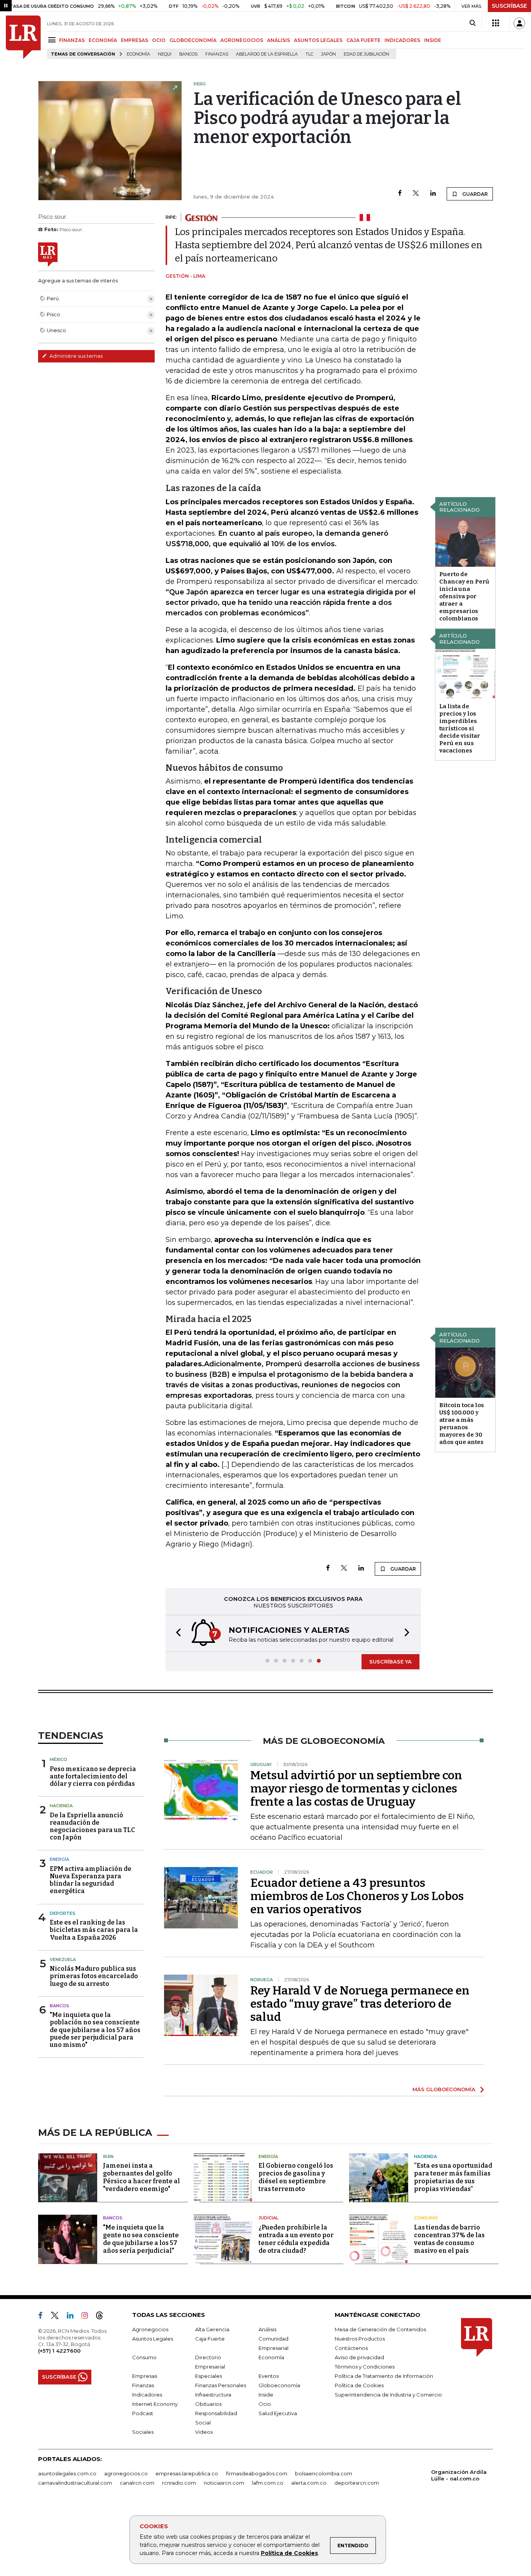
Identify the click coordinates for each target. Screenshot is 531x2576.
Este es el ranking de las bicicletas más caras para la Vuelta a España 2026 (94, 1930)
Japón (328, 54)
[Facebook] (400, 194)
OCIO (159, 40)
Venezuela (63, 1959)
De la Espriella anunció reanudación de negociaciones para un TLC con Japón (92, 1826)
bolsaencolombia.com (324, 2473)
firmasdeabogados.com (257, 2473)
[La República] (23, 37)
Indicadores (147, 2395)
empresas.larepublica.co (187, 2473)
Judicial (268, 2218)
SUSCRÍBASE (509, 6)
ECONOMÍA (103, 40)
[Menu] (53, 40)
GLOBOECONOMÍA (193, 40)
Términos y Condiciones (365, 2367)
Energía (59, 1859)
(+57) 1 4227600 (59, 2351)
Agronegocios (150, 2329)
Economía (138, 54)
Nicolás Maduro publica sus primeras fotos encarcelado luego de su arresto (94, 1976)
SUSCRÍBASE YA (390, 1662)
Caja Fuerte (210, 2339)
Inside (266, 2395)
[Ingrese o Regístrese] (519, 23)
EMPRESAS (134, 40)
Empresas (145, 2376)
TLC (309, 54)
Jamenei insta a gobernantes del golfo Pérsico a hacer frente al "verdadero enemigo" (141, 2177)
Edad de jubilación (366, 54)
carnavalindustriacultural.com (75, 2483)
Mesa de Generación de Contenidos (380, 2329)
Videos (204, 2432)
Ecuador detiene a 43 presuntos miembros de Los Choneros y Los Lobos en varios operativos (357, 1896)
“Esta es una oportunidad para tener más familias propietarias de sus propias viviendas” (453, 2177)
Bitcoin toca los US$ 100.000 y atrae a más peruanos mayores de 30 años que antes (462, 1424)
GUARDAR (474, 194)
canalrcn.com (137, 2483)
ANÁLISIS (279, 40)
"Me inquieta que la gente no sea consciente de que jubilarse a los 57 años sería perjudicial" (141, 2239)
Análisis (267, 2329)
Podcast (143, 2413)
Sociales (143, 2432)
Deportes (63, 1913)
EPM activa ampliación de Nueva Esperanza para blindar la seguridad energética (91, 1880)
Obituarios (208, 2404)
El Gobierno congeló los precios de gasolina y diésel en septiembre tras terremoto (296, 2177)
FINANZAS (72, 40)
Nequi (165, 54)
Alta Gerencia (212, 2329)
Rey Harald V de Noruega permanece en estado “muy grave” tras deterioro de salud (360, 2004)
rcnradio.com (179, 2483)
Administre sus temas (75, 356)
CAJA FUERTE (363, 40)
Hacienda (61, 1806)
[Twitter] (416, 194)
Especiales (209, 2376)
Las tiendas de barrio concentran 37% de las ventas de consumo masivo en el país (449, 2239)
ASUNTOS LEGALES (318, 40)
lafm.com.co (268, 2483)
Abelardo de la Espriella (267, 54)
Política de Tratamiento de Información (384, 2376)
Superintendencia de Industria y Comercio (388, 2395)
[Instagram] (88, 2317)
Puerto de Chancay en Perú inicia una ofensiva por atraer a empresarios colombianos (464, 596)
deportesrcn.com (357, 2483)
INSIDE (433, 40)
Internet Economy (155, 2404)
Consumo (426, 2218)
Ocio (265, 2404)
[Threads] (103, 2317)
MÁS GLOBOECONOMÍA (444, 2089)
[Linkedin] (433, 194)
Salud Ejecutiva (278, 2413)
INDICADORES (402, 40)
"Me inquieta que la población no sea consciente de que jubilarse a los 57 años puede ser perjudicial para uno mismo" (95, 2030)
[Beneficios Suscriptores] (496, 23)
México (59, 1759)
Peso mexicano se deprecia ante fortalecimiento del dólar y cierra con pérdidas (93, 1776)
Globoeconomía (279, 2385)
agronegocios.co (126, 2473)
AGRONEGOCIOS (242, 40)
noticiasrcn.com (224, 2483)
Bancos (188, 54)
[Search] (472, 23)
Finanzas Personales (221, 2385)
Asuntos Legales (153, 2339)
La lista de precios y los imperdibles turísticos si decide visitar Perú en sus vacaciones (460, 728)
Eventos (269, 2376)
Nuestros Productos (360, 2339)
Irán (108, 2156)
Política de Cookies (289, 2553)
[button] (176, 1633)
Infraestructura (213, 2395)
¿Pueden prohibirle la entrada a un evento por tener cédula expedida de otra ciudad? (296, 2239)
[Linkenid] (73, 2317)
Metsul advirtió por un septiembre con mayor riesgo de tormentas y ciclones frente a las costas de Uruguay (356, 1789)
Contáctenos (351, 2348)
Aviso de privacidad (359, 2357)
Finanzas (217, 54)
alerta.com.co (309, 2483)
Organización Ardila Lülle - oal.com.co (459, 2475)
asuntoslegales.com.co (67, 2473)
